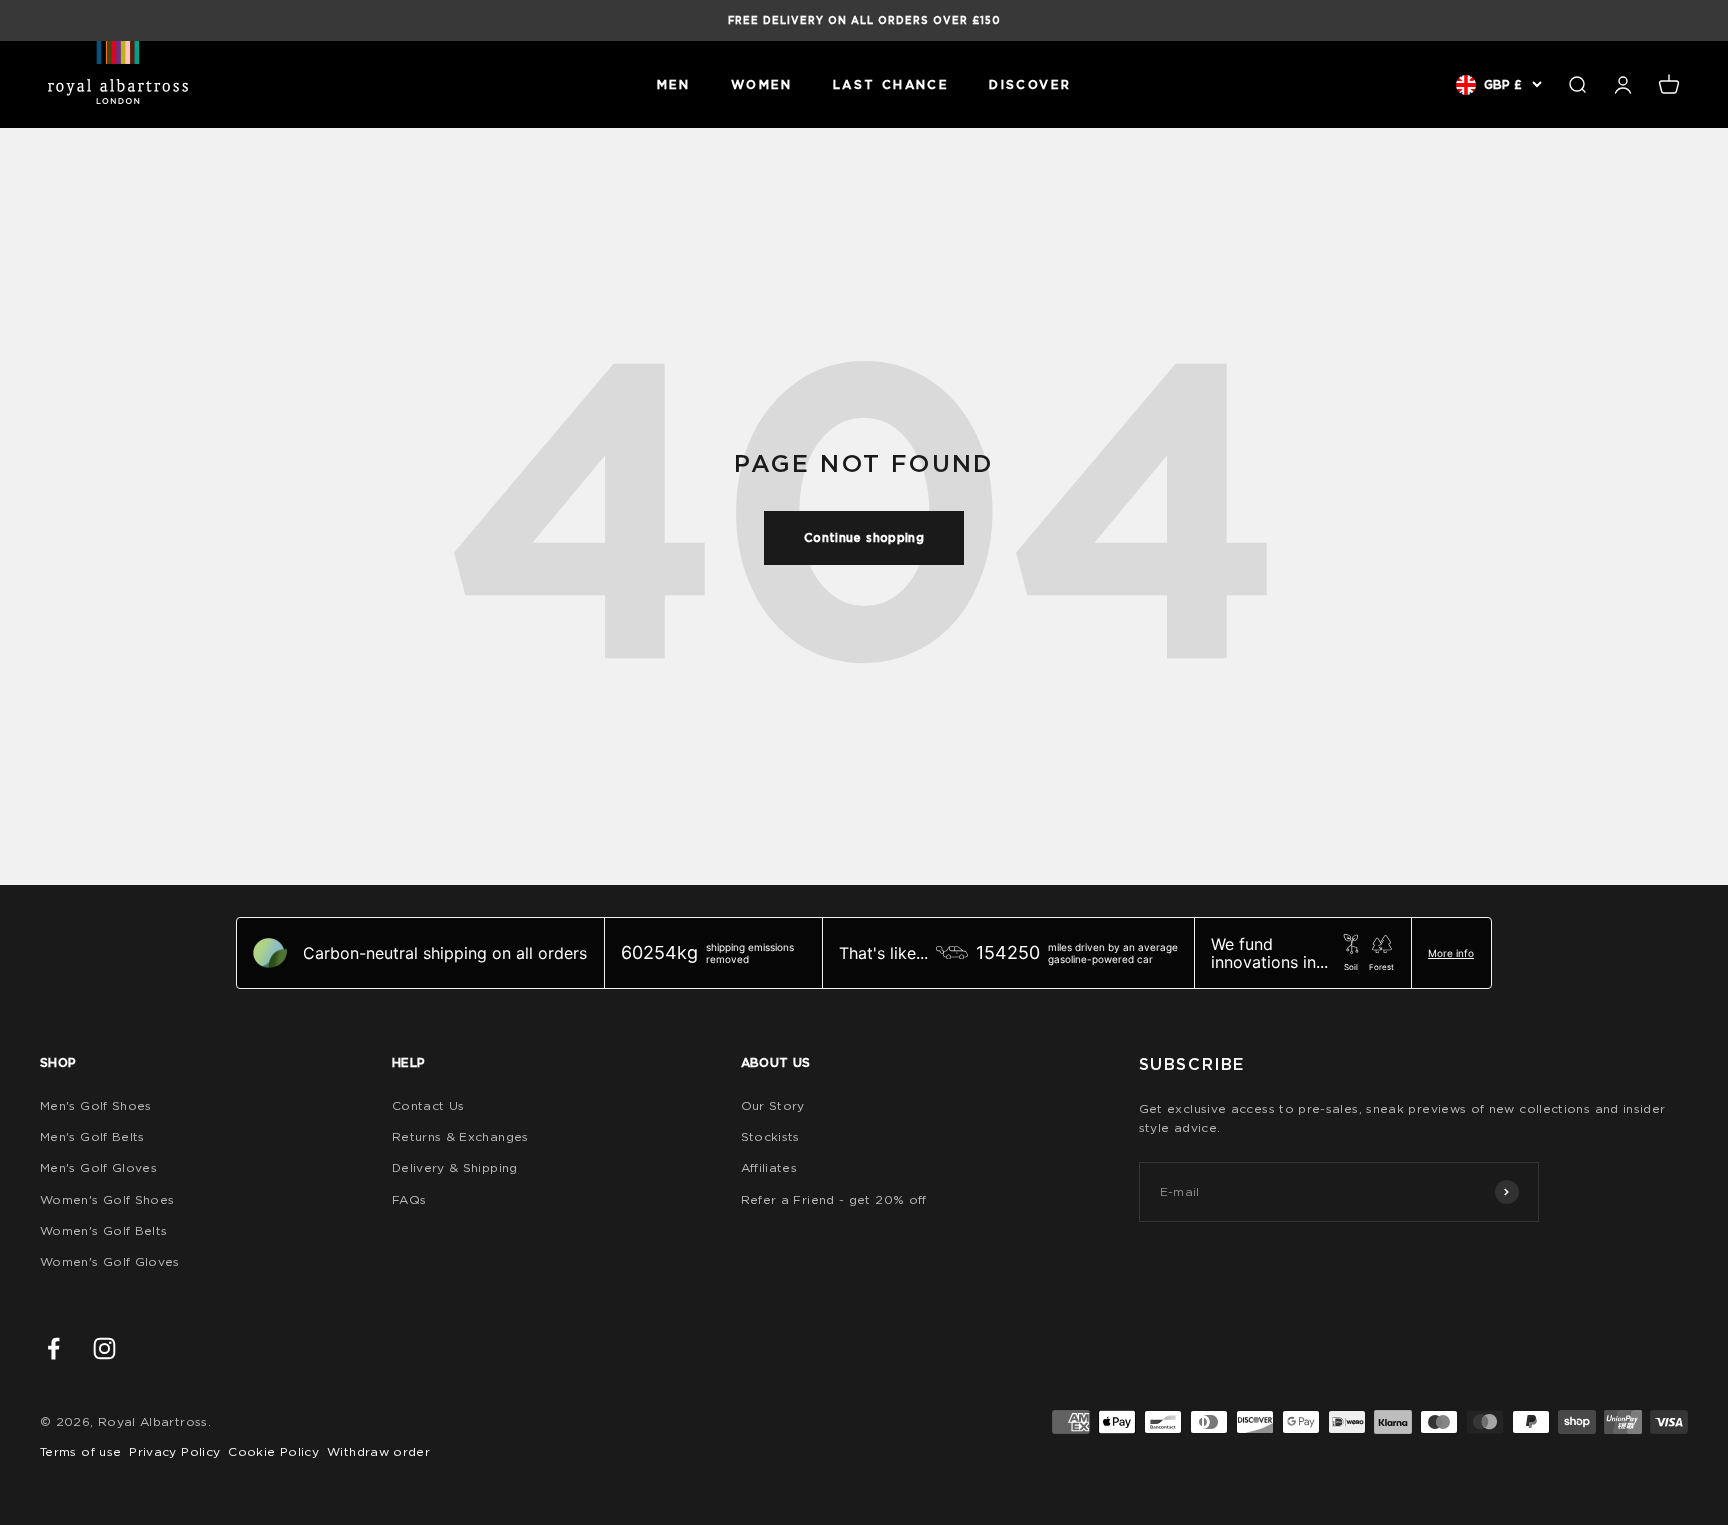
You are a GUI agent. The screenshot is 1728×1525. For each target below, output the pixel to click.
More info (1451, 953)
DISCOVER (1030, 84)
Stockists (770, 1136)
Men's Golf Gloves (98, 1167)
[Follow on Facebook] (53, 1348)
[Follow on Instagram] (104, 1348)
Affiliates (769, 1167)
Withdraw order (378, 1451)
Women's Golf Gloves (110, 1261)
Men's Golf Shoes (96, 1105)
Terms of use (80, 1451)
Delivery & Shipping (455, 1167)
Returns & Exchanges (460, 1136)
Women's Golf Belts (103, 1230)
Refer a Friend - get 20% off (834, 1199)
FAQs (409, 1199)
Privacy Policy (174, 1451)
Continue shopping (864, 537)
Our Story (773, 1105)
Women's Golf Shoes (107, 1199)
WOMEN (762, 84)
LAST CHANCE (891, 84)
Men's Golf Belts (92, 1136)
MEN (674, 84)
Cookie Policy (273, 1451)
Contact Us (428, 1105)
